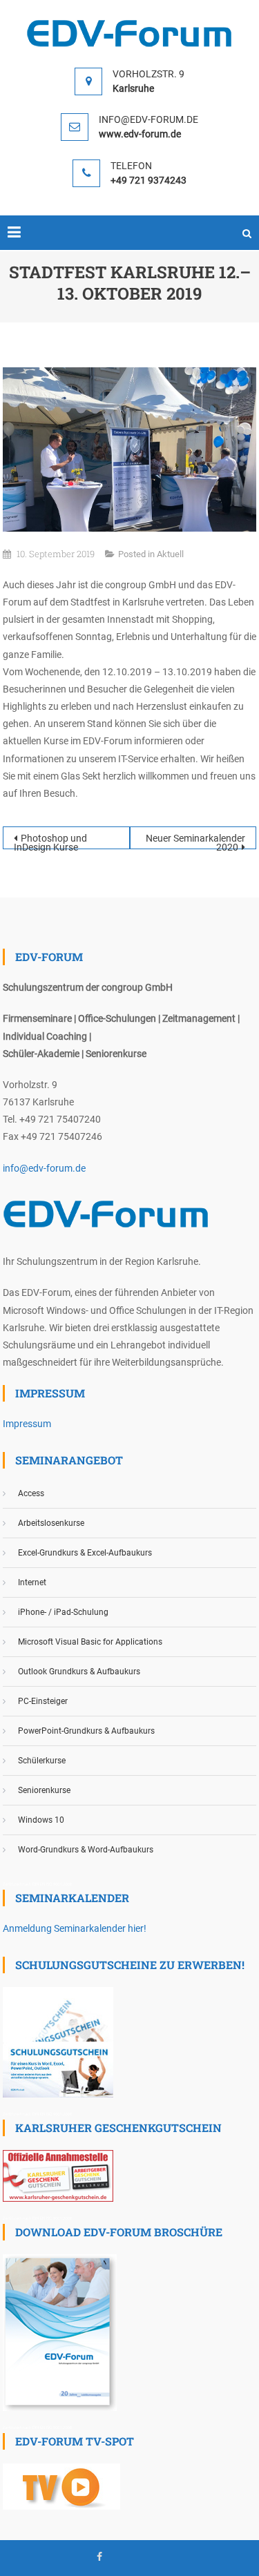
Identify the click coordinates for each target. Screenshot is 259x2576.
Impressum (27, 1424)
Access (31, 1493)
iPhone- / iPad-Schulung (63, 1612)
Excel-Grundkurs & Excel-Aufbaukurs (85, 1553)
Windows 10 (41, 1820)
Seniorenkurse (44, 1790)
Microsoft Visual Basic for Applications (90, 1642)
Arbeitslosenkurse (51, 1523)
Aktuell (170, 554)
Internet (32, 1582)
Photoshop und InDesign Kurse (50, 841)
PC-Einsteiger (43, 1701)
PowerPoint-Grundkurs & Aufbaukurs (86, 1731)
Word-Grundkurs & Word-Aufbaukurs (86, 1850)
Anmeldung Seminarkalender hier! (75, 1928)
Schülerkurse (42, 1761)
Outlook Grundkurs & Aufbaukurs (79, 1672)
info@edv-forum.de (44, 1168)
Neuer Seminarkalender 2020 (195, 841)
